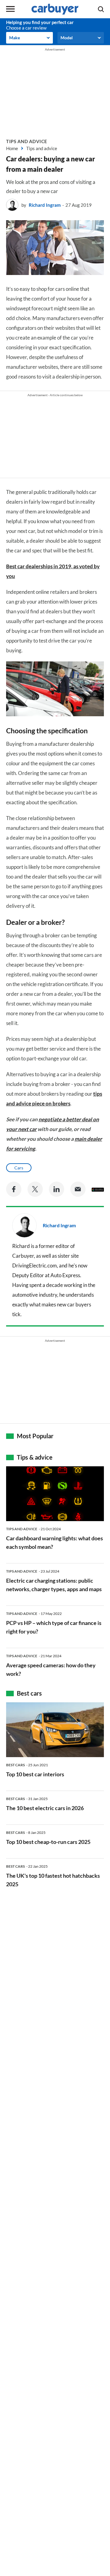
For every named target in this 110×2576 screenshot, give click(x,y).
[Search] (101, 9)
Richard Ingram (45, 205)
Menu (10, 9)
